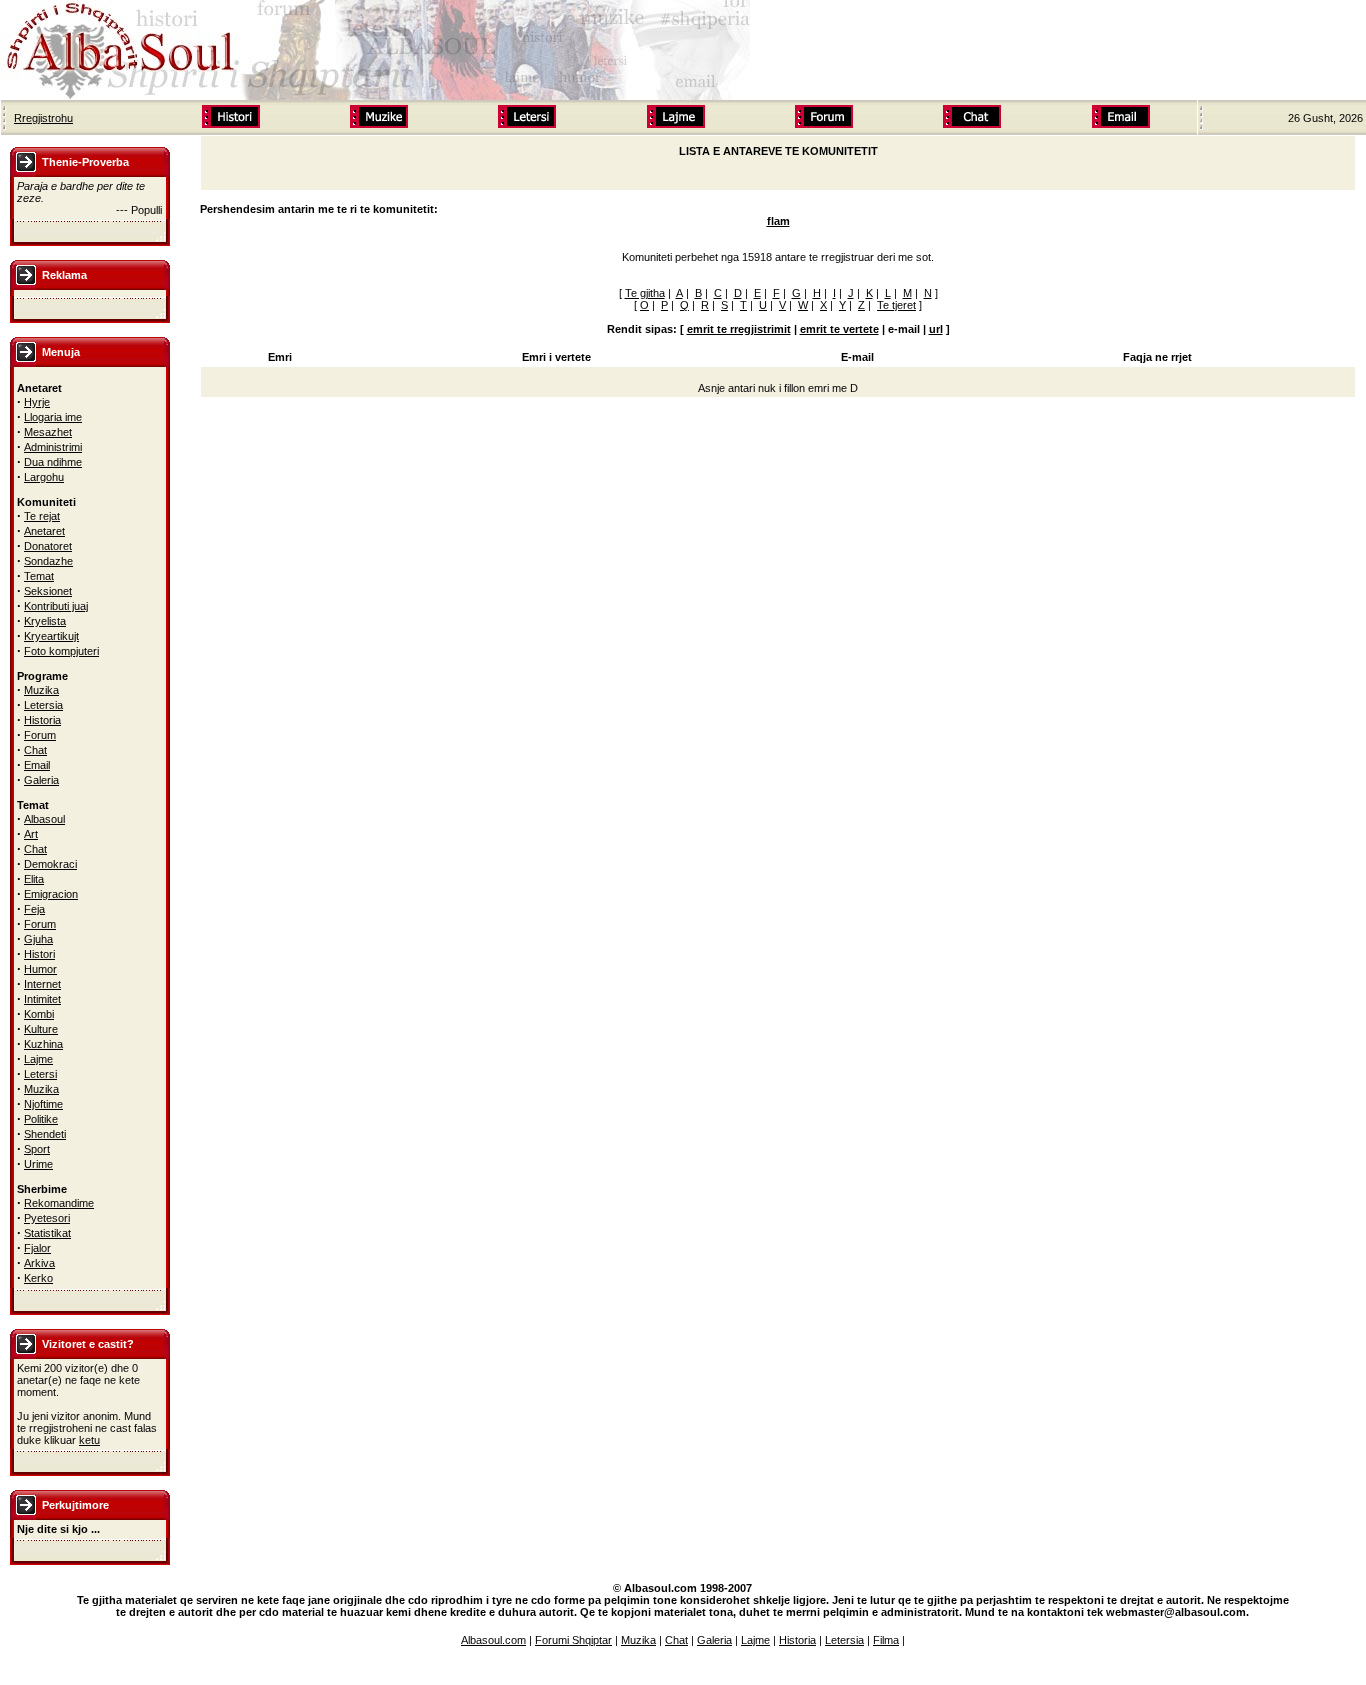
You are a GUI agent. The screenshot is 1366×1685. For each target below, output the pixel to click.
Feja (34, 909)
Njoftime (43, 1104)
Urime (38, 1164)
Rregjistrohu (43, 118)
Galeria (41, 780)
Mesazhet (48, 432)
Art (31, 834)
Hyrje (37, 402)
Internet (42, 984)
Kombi (39, 1014)
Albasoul (44, 819)
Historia (42, 720)
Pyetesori (47, 1218)
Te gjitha (645, 293)
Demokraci (50, 864)
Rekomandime (59, 1203)
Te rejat (42, 516)
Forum (40, 735)
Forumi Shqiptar (573, 1640)
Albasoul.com (493, 1640)
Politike (41, 1119)
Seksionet (48, 591)
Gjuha (38, 939)
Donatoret (48, 546)
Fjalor (37, 1248)
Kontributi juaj (56, 606)
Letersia (43, 705)
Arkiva (39, 1263)
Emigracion (51, 894)
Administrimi (53, 447)
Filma (886, 1640)
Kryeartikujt (51, 636)
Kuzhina (43, 1044)
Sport (37, 1149)
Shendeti (45, 1134)
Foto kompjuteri (61, 651)
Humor (40, 969)
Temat (39, 576)
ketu (89, 1440)
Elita (34, 879)
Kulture (41, 1029)
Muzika (41, 690)
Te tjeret (896, 305)
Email (37, 765)
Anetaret (44, 531)
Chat (35, 750)
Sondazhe (48, 561)
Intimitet (42, 999)
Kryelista (45, 621)
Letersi (40, 1074)
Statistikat (47, 1233)
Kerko (38, 1278)
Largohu (44, 477)
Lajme (38, 1059)
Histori (39, 954)
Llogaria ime (53, 417)
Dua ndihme (53, 462)
